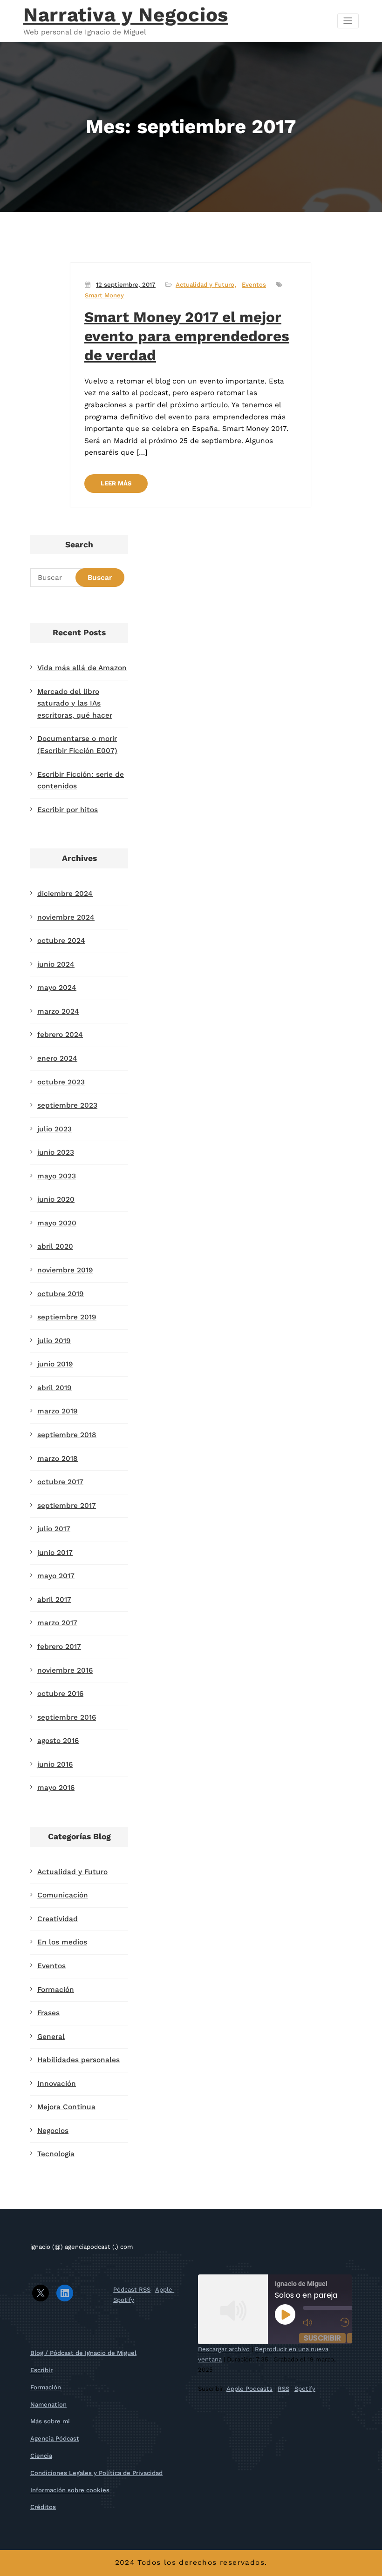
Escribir (41, 2370)
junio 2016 (55, 1764)
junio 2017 (55, 1553)
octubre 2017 (60, 1482)
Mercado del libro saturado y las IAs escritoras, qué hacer (75, 703)
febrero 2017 (59, 1647)
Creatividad (58, 1919)
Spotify (124, 2300)
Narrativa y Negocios (126, 15)
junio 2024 (56, 964)
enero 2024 (57, 1058)
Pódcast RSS (132, 2290)
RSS (283, 2389)
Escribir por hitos (68, 810)
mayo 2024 (57, 988)
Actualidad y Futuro (205, 285)
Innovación (57, 2084)
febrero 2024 (60, 1035)
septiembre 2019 (67, 1317)
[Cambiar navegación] (348, 21)
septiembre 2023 (67, 1105)
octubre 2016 (60, 1694)
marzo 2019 (58, 1411)
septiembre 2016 (67, 1717)
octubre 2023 (61, 1082)
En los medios (62, 1942)
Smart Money (104, 295)
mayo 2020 (57, 1223)
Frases (48, 2013)
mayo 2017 (56, 1576)
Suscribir (322, 2338)
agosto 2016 (58, 1741)
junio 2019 (55, 1364)
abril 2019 (55, 1388)
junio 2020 (56, 1199)
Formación (56, 1990)
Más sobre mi (50, 2421)
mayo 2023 (57, 1176)
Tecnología (56, 2154)
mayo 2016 (56, 1788)
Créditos (43, 2507)
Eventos (254, 285)
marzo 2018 (58, 1459)
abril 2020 (55, 1246)
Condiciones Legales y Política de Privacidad (96, 2473)
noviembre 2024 (66, 917)
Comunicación (63, 1895)
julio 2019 (54, 1341)
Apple (165, 2290)
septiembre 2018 (67, 1435)
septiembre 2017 (67, 1506)
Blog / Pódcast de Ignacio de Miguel (83, 2353)
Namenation (48, 2404)
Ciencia (41, 2456)
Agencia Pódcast (55, 2438)
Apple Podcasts (249, 2389)
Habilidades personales (78, 2060)
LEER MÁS (116, 483)
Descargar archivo (224, 2349)
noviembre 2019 (65, 1270)
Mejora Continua (66, 2107)
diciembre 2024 (65, 894)
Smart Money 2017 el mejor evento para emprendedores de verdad (187, 336)
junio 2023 (56, 1152)
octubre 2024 (61, 941)
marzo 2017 (57, 1623)
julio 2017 (54, 1529)
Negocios (53, 2131)
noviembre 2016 (65, 1670)
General (51, 2037)
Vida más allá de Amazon (82, 668)
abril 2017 (54, 1600)
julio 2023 (55, 1129)
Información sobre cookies (70, 2490)
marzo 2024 (58, 1011)
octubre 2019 (61, 1294)
